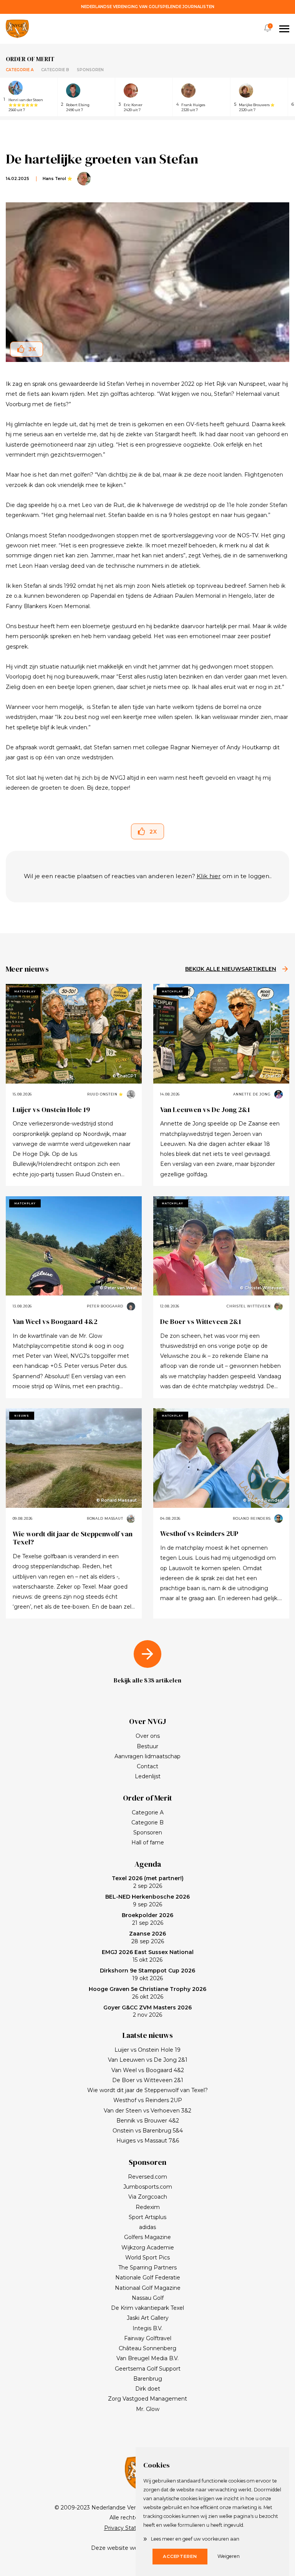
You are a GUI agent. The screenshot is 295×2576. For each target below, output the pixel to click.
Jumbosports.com (148, 2187)
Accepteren (180, 2556)
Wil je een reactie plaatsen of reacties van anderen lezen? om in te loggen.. (148, 876)
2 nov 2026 (147, 2011)
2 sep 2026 (148, 1882)
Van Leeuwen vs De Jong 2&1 (205, 1110)
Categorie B (55, 70)
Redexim (148, 2207)
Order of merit (30, 59)
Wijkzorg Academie (148, 2248)
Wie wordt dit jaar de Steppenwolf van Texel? (73, 1538)
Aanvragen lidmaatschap (147, 1756)
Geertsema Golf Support (148, 2369)
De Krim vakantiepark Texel (147, 2308)
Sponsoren (90, 70)
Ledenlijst (148, 1776)
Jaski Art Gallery (148, 2318)
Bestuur (147, 1746)
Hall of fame (148, 1842)
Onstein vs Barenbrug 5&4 (148, 2131)
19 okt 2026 (147, 1974)
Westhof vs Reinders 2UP (199, 1533)
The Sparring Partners (147, 2268)
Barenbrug (148, 2379)
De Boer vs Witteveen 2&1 (201, 1321)
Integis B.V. (147, 2328)
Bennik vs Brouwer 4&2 (148, 2121)
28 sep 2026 (147, 1937)
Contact (147, 1766)
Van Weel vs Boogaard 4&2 (55, 1321)
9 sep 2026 (147, 1901)
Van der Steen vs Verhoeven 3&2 (147, 2111)
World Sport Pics (147, 2258)
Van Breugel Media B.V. (147, 2358)
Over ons (148, 1736)
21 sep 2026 (147, 1919)
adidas (147, 2227)
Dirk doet (148, 2389)
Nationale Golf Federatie (148, 2278)
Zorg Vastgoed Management (147, 2399)
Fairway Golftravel (148, 2338)
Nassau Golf (148, 2298)
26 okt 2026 (147, 1993)
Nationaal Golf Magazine (148, 2288)
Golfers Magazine (147, 2237)
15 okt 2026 (148, 1956)
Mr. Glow (148, 2409)
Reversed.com (147, 2177)
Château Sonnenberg (147, 2348)
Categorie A (20, 70)
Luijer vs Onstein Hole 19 (51, 1110)
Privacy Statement (129, 2528)
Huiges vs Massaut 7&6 (148, 2141)
